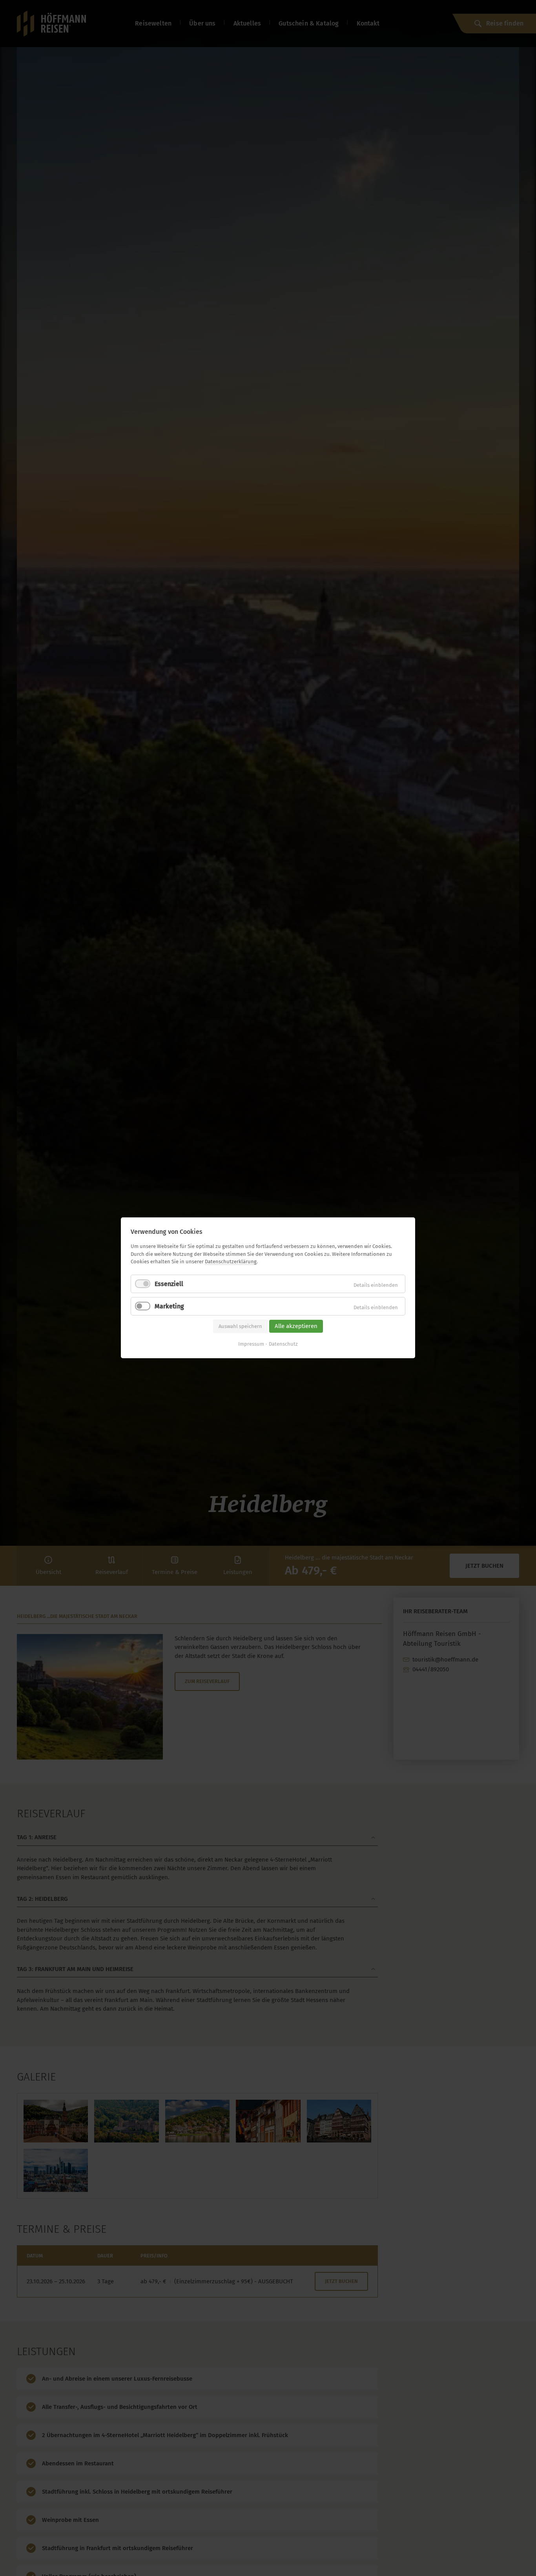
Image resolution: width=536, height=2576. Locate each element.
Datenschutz (283, 1344)
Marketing (169, 1306)
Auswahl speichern (240, 1326)
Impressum (251, 1344)
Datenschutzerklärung (231, 1262)
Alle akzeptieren (296, 1326)
